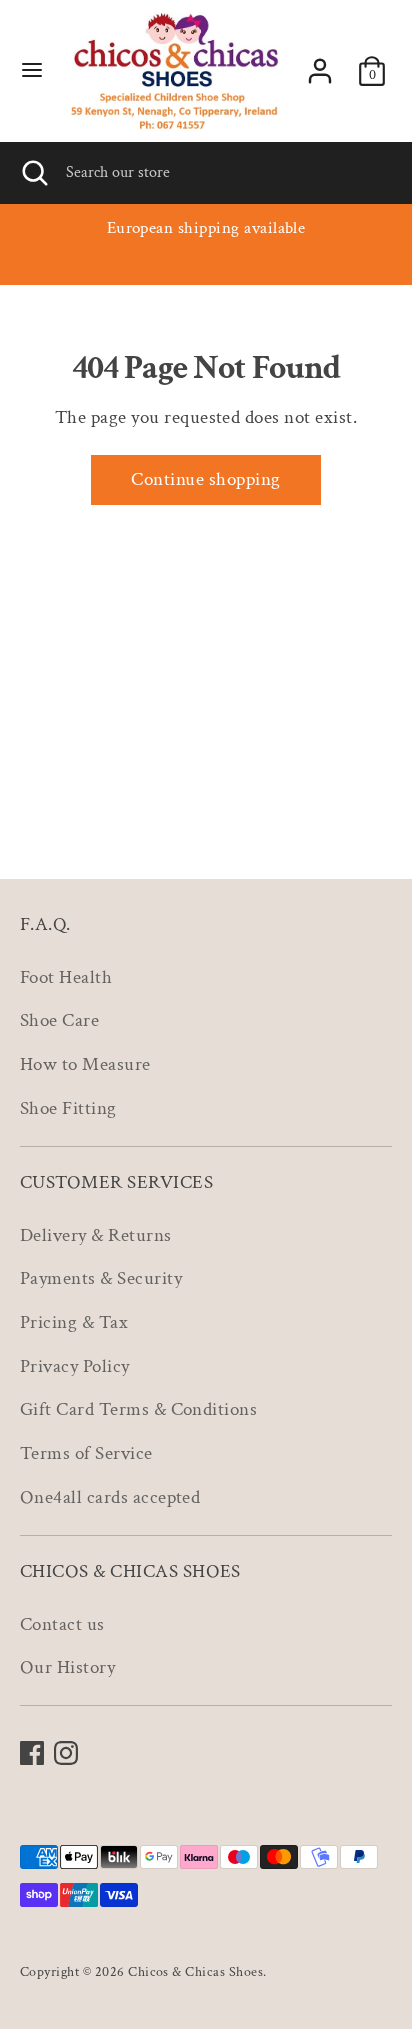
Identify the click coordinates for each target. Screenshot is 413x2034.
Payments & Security (101, 1278)
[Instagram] (66, 1753)
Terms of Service (86, 1453)
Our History (67, 1667)
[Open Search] (33, 173)
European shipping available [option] (206, 228)
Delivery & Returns (96, 1235)
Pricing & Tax (74, 1322)
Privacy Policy (75, 1366)
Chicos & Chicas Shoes (195, 1971)
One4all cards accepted (110, 1497)
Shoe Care (59, 1020)
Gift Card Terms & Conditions (138, 1409)
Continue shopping (205, 479)
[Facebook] (32, 1753)
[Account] (320, 66)
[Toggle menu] (32, 71)
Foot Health (66, 977)
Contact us (62, 1624)
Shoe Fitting (68, 1108)
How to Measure (85, 1064)
